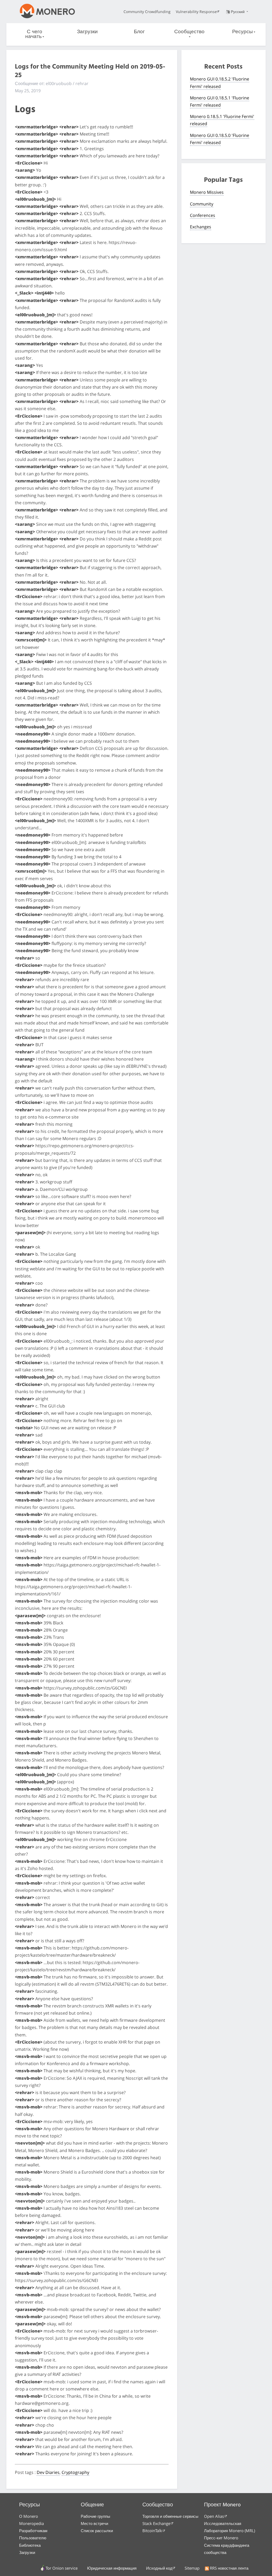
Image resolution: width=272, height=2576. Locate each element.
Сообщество (189, 32)
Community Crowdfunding (147, 12)
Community (202, 204)
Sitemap (192, 2568)
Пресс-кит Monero (221, 2538)
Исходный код (159, 2568)
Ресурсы (243, 32)
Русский (238, 12)
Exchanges (201, 227)
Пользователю (33, 2538)
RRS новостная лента (229, 2568)
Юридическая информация (112, 2568)
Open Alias (214, 2516)
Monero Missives (207, 192)
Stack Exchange (156, 2523)
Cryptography (75, 2472)
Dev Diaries (48, 2472)
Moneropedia (31, 2523)
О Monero (29, 2516)
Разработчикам (33, 2531)
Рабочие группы (95, 2516)
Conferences (203, 215)
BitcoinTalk (152, 2531)
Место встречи (94, 2523)
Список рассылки (97, 2531)
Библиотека (30, 2545)
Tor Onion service (62, 2568)
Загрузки (87, 32)
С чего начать (34, 34)
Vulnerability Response (196, 12)
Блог (139, 32)
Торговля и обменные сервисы (170, 2516)
